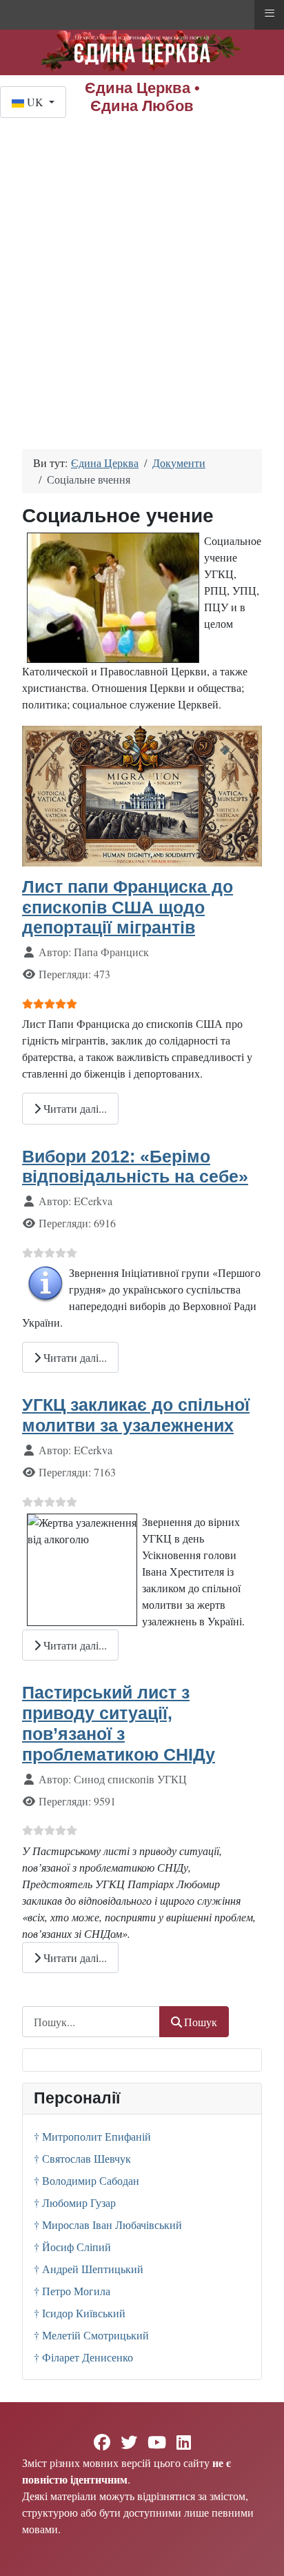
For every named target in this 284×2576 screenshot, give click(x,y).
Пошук (201, 2022)
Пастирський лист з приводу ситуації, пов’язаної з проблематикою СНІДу (119, 1723)
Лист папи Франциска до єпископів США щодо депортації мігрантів (128, 907)
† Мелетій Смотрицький (91, 2335)
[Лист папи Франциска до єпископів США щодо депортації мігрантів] (142, 794)
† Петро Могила (72, 2291)
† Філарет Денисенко (83, 2357)
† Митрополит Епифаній (92, 2136)
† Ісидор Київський (80, 2313)
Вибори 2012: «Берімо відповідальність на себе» (135, 1167)
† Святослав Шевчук (82, 2158)
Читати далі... (74, 1108)
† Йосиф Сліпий (72, 2247)
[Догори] (260, 2550)
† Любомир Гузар (75, 2202)
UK (35, 102)
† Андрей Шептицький (89, 2269)
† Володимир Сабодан (87, 2180)
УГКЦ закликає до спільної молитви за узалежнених (136, 1415)
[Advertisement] (142, 267)
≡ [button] (270, 13)
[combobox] (91, 2022)
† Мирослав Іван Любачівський (108, 2225)
